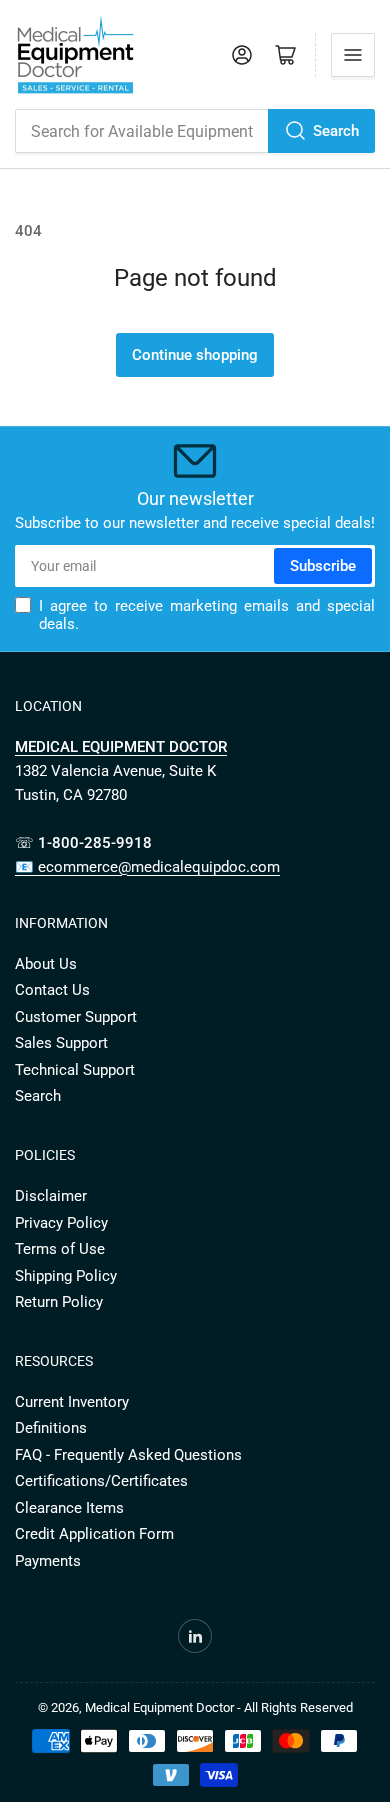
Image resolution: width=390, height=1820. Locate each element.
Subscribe (323, 566)
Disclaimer (51, 1196)
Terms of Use (60, 1249)
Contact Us (52, 990)
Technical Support (75, 1070)
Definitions (51, 1428)
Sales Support (61, 1043)
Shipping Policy (66, 1276)
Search (336, 131)
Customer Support (76, 1017)
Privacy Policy (61, 1223)
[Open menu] (353, 55)
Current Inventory (72, 1402)
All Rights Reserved (298, 1707)
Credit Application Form (94, 1534)
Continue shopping (195, 355)
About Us (46, 964)
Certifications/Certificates (101, 1481)
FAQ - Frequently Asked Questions (128, 1455)
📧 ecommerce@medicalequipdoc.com (147, 867)
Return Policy (59, 1302)
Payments (48, 1561)
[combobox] (195, 131)
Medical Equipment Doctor (159, 1707)
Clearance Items (69, 1508)
